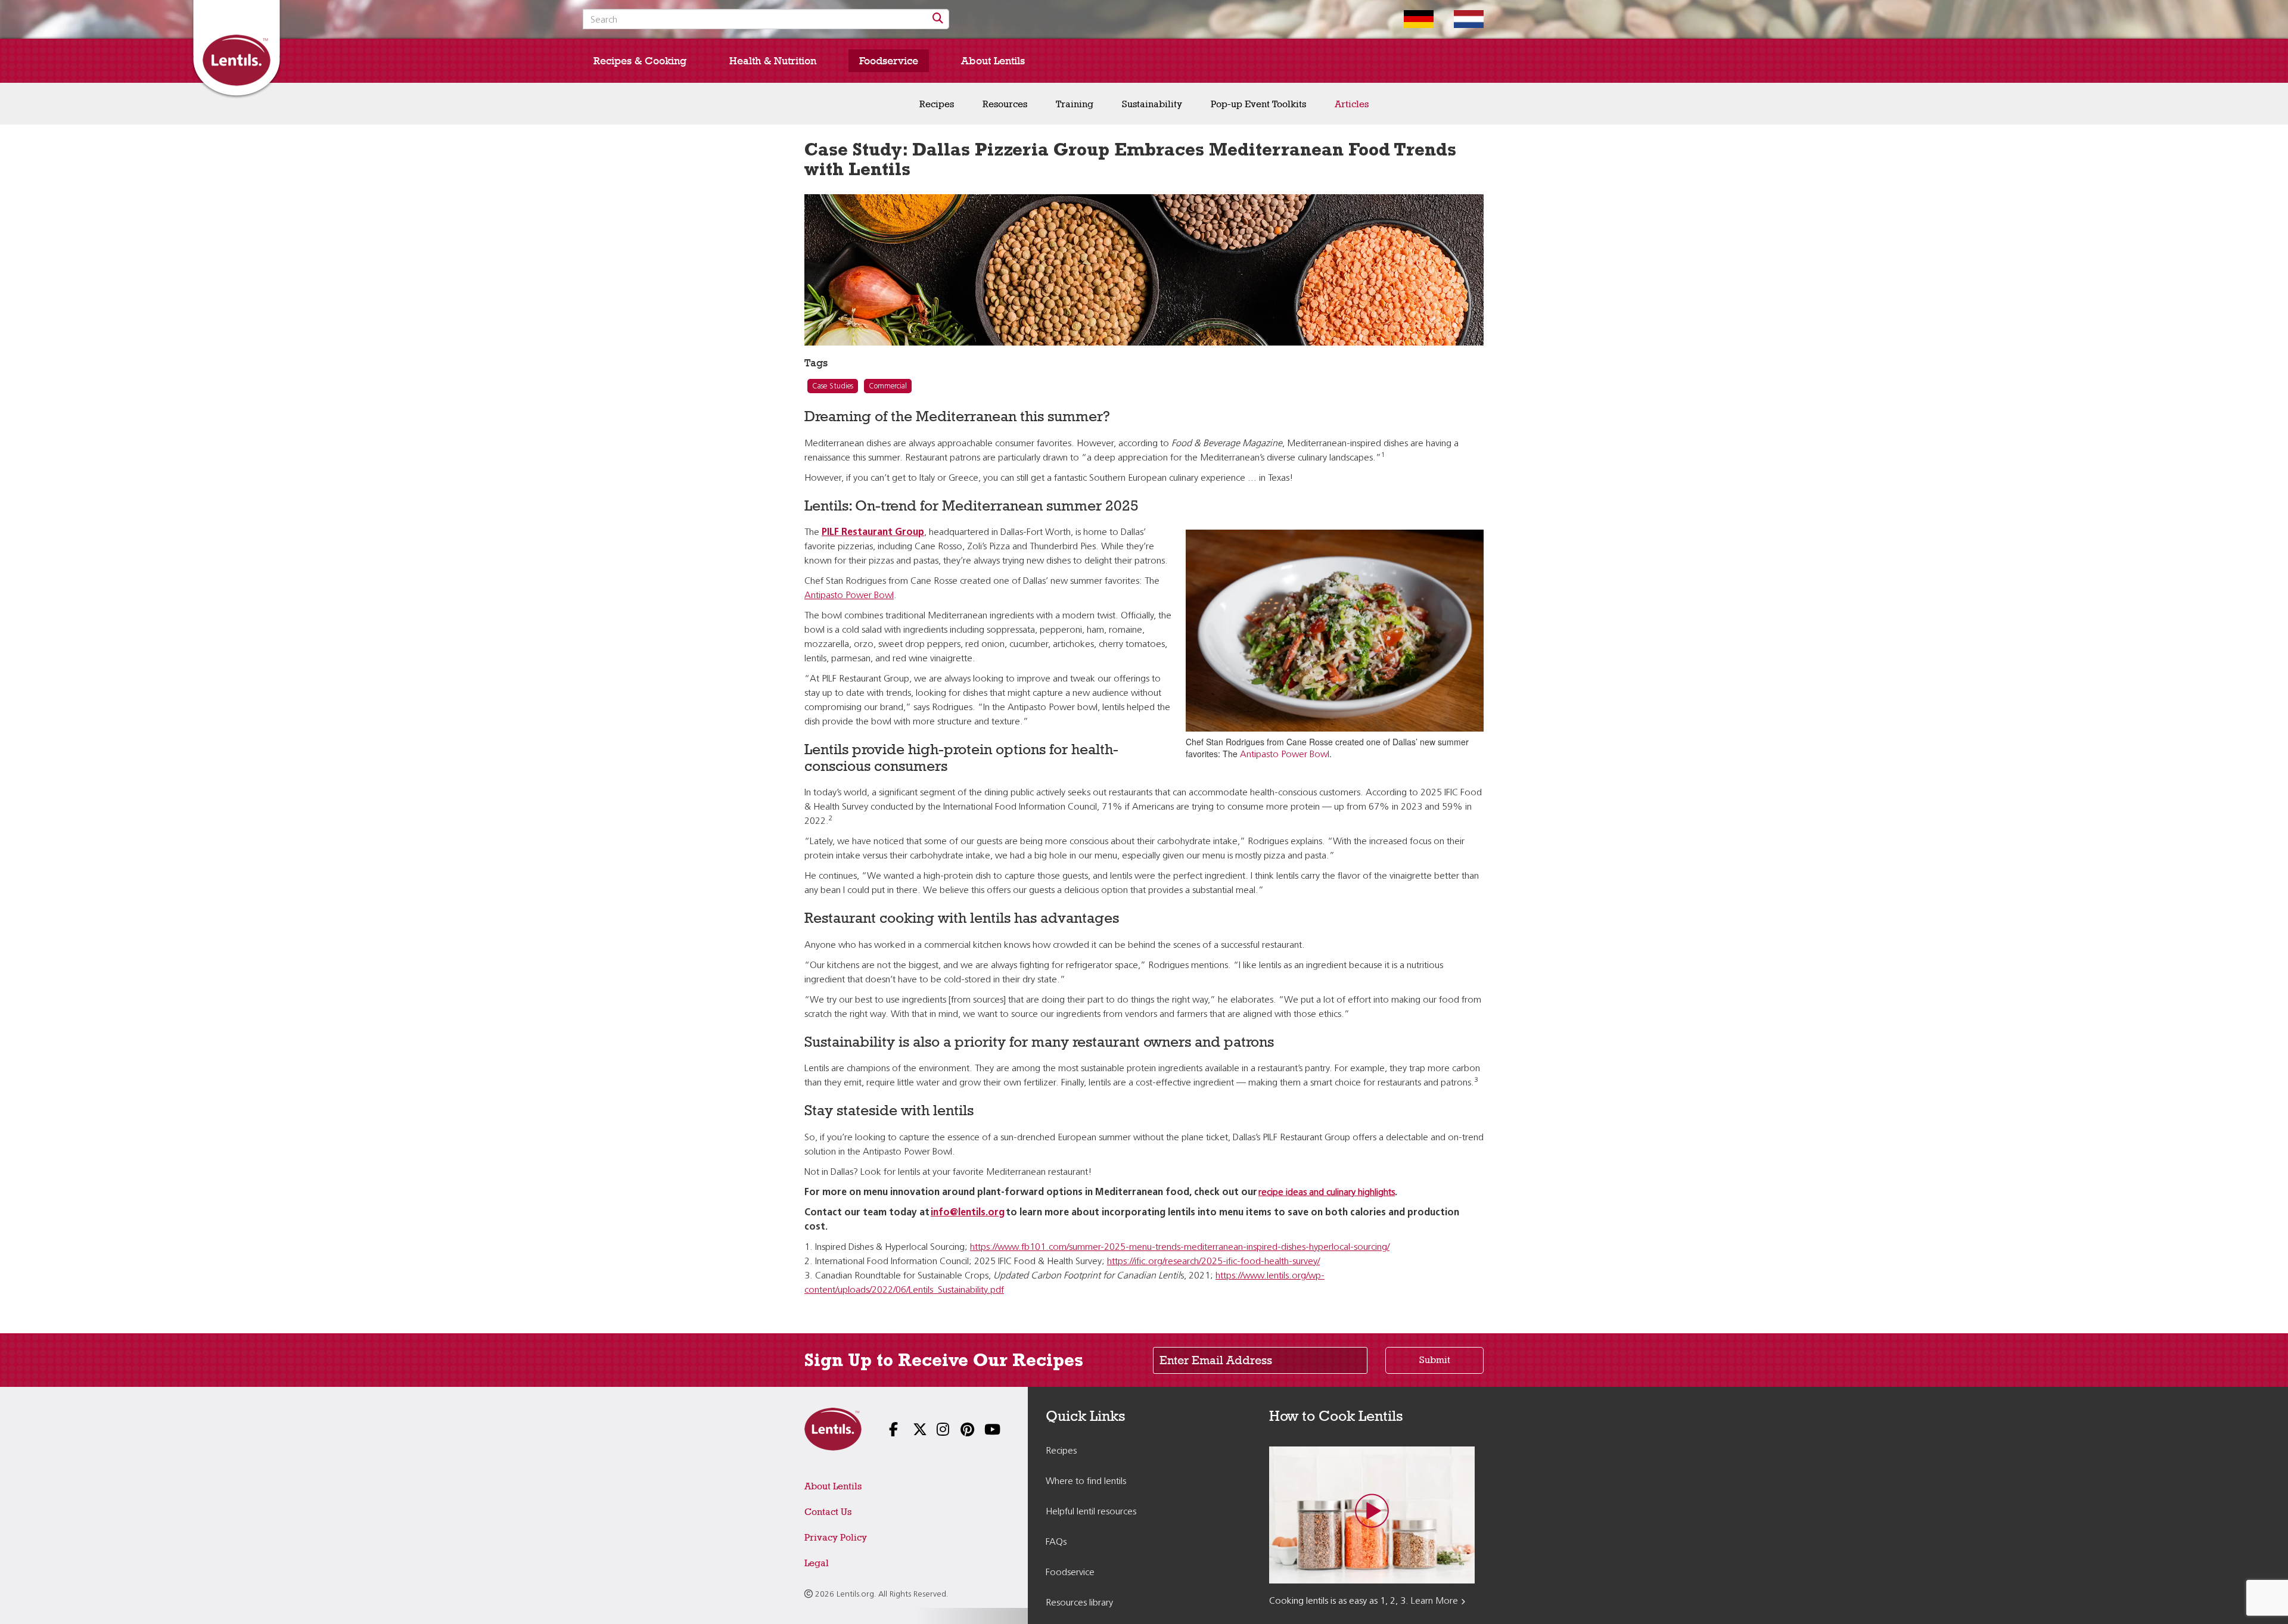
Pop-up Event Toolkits (1258, 104)
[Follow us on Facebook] (888, 1431)
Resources (1005, 104)
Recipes (937, 104)
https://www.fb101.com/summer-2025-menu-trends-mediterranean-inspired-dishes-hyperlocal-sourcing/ (1180, 1247)
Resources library (1079, 1603)
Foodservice (889, 61)
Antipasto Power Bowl (1285, 755)
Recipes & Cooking (640, 61)
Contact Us (828, 1512)
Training (1075, 104)
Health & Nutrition (773, 61)
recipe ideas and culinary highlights (1327, 1193)
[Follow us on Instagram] (935, 1431)
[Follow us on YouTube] (983, 1431)
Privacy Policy (836, 1537)
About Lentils (993, 61)
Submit (1435, 1360)
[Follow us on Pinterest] (959, 1431)
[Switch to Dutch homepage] (1460, 19)
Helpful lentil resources (1091, 1512)
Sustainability (1152, 104)
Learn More (1434, 1601)
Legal (817, 1563)
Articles (1352, 104)
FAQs (1056, 1542)
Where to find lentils (1086, 1482)
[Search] (938, 19)
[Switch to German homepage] (1410, 19)
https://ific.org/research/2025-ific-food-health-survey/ (1213, 1262)
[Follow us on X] (912, 1431)
